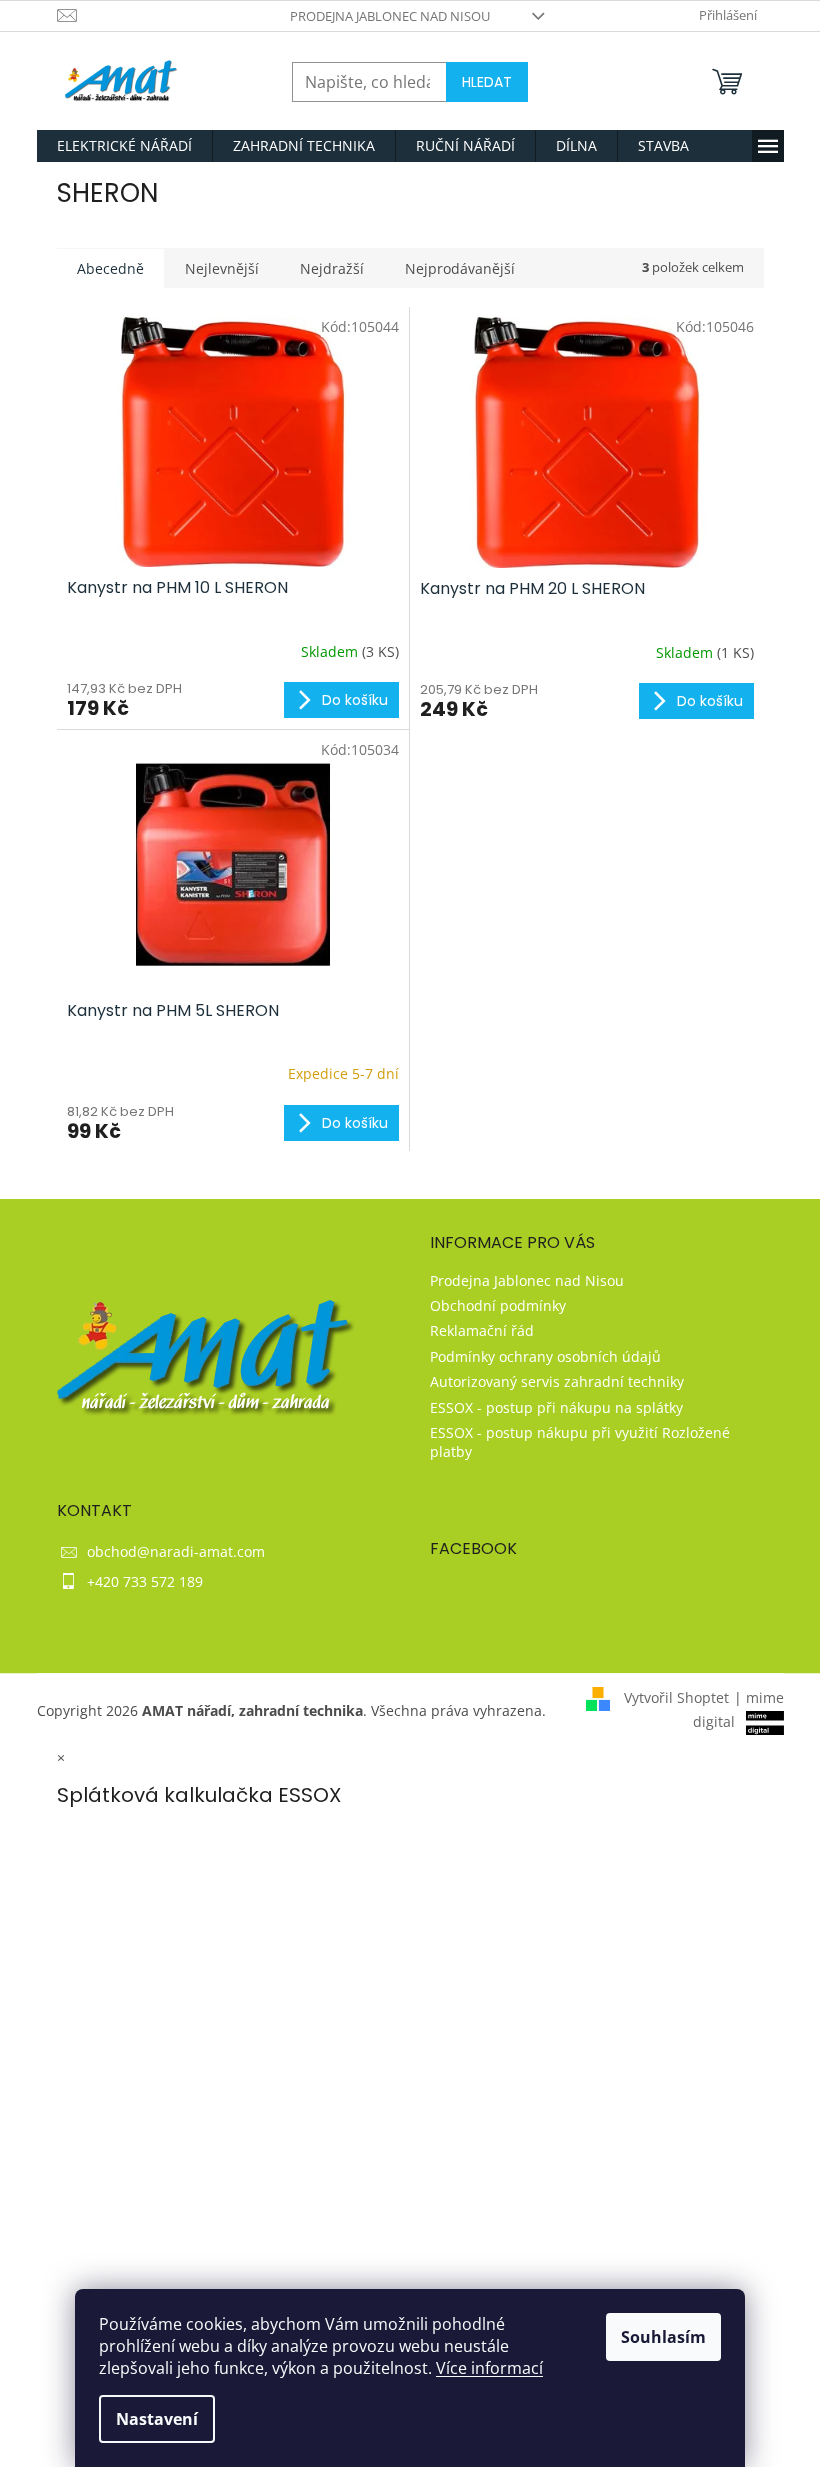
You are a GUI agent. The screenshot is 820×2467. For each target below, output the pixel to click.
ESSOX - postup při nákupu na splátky (556, 1407)
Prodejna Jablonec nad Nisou (390, 16)
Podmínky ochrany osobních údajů (545, 1356)
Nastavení (157, 2419)
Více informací (489, 2368)
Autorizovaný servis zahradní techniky (557, 1381)
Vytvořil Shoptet (676, 1697)
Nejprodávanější (460, 268)
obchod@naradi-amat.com (176, 1551)
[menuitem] (124, 146)
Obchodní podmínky (498, 1305)
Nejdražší (332, 268)
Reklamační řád (482, 1330)
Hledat (487, 82)
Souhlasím (663, 2337)
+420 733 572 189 (145, 1581)
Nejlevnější (222, 268)
